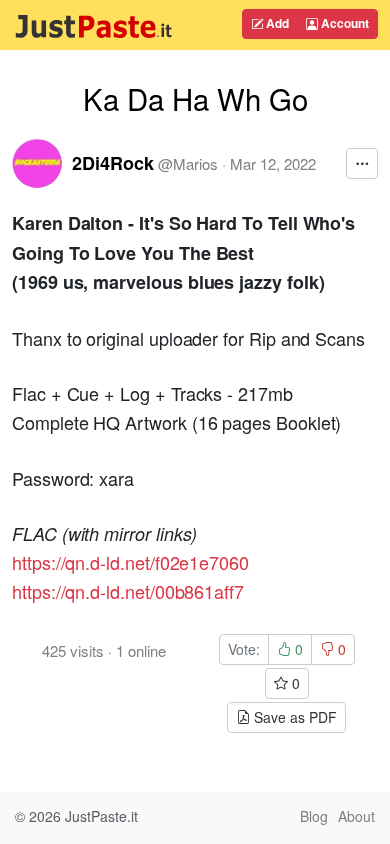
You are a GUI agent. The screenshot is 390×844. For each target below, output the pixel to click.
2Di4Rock (113, 163)
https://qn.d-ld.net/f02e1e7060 (130, 562)
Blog (314, 816)
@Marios (188, 163)
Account (343, 23)
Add (276, 23)
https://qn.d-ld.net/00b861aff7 (128, 591)
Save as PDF (293, 717)
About (356, 816)
